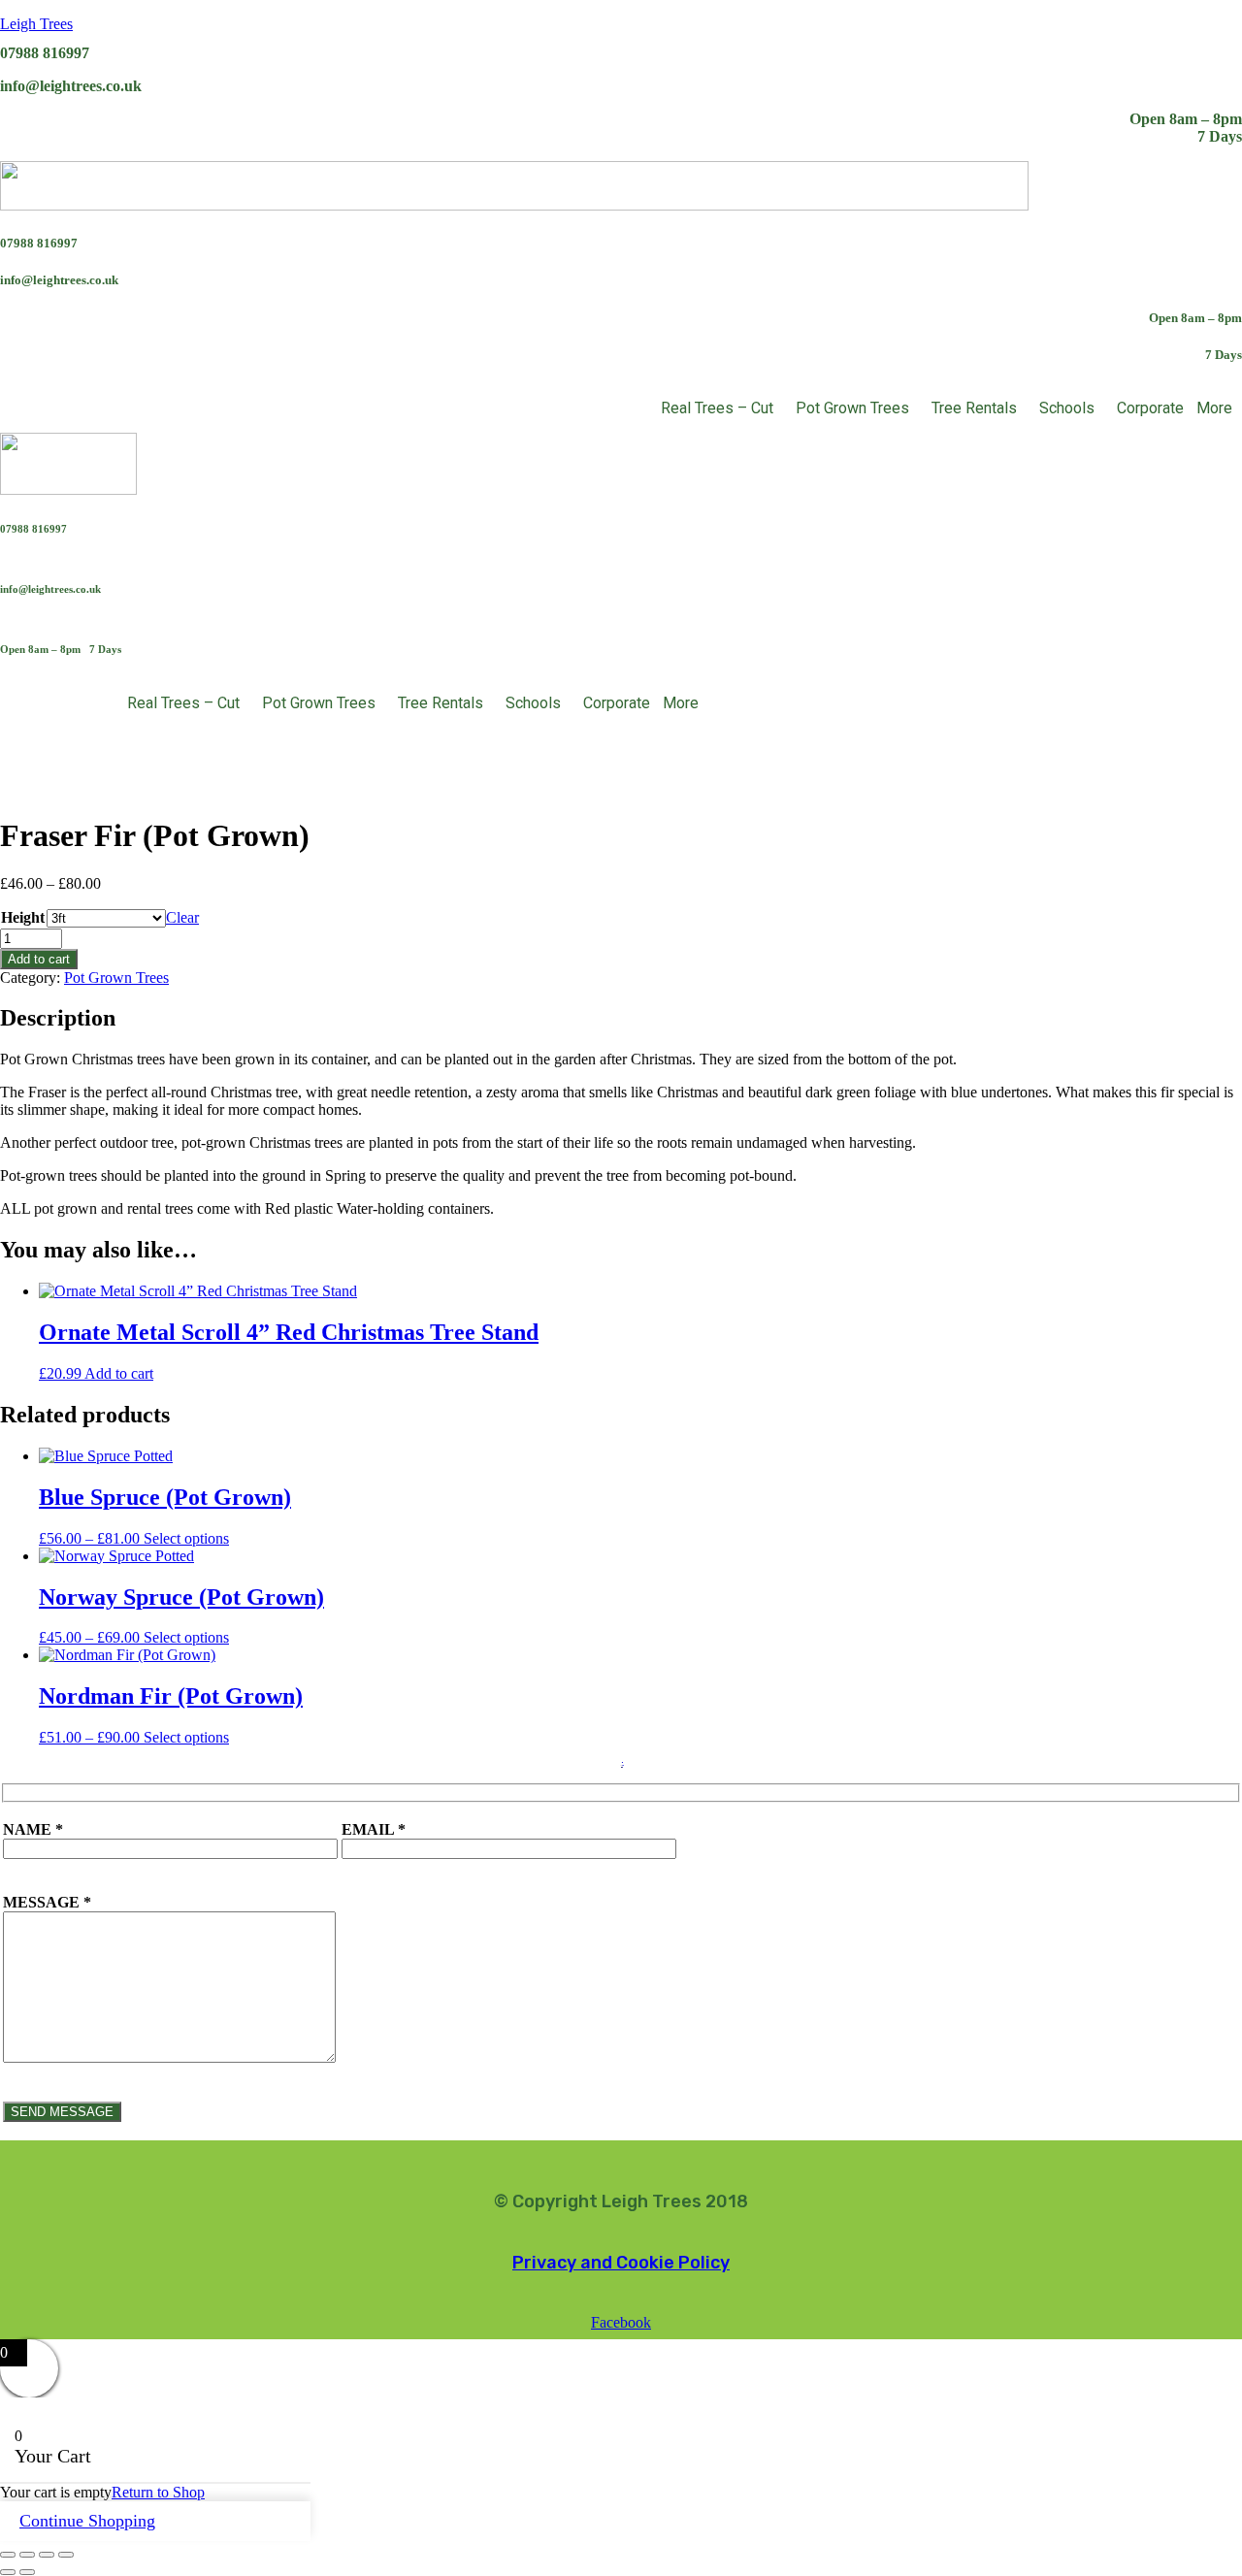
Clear (182, 917)
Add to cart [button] (119, 1373)
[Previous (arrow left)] (8, 2572)
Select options (186, 1538)
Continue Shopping (87, 2521)
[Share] (47, 2555)
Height (23, 917)
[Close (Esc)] (66, 2555)
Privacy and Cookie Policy (621, 2263)
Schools (1067, 408)
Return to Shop (158, 2492)
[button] (722, 408)
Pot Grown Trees (852, 408)
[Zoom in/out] (8, 2555)
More (1214, 408)
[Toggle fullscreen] (27, 2555)
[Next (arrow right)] (27, 2572)
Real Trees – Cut (717, 408)
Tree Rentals (974, 408)
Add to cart (39, 959)
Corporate (1150, 408)
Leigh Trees (36, 24)
